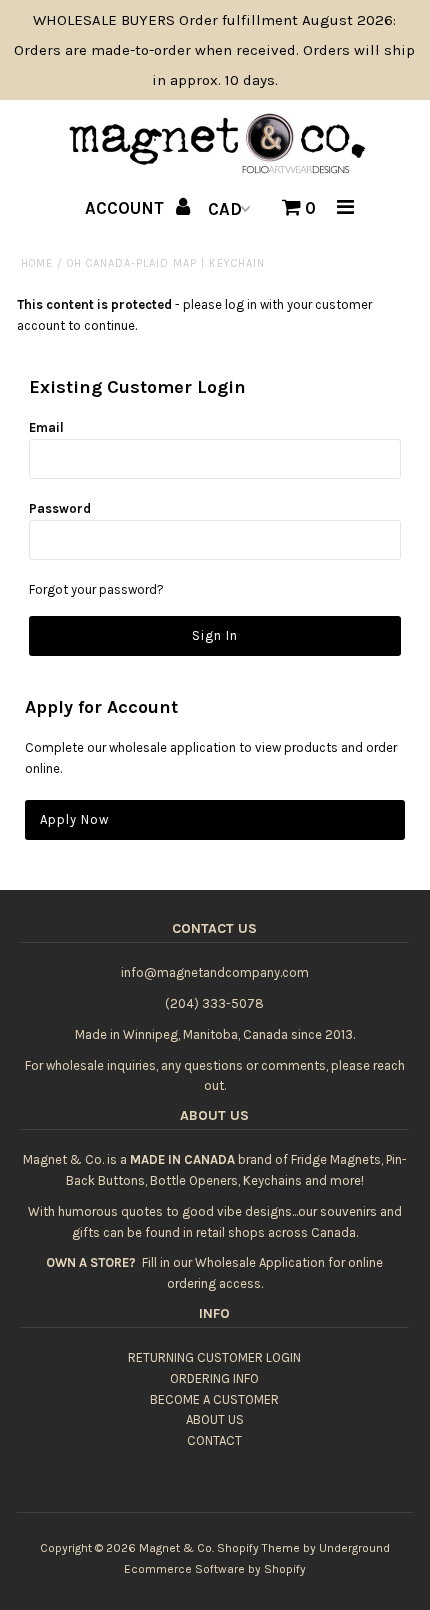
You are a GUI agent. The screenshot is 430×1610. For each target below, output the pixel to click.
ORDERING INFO (214, 1378)
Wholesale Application (260, 1262)
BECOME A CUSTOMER (214, 1399)
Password (60, 508)
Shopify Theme (258, 1548)
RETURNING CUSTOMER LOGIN (214, 1357)
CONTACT (214, 1440)
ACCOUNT (126, 208)
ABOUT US (215, 1419)
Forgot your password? (96, 589)
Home (37, 263)
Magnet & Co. (176, 1548)
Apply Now (74, 819)
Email (46, 427)
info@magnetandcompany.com (215, 972)
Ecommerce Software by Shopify (215, 1569)
